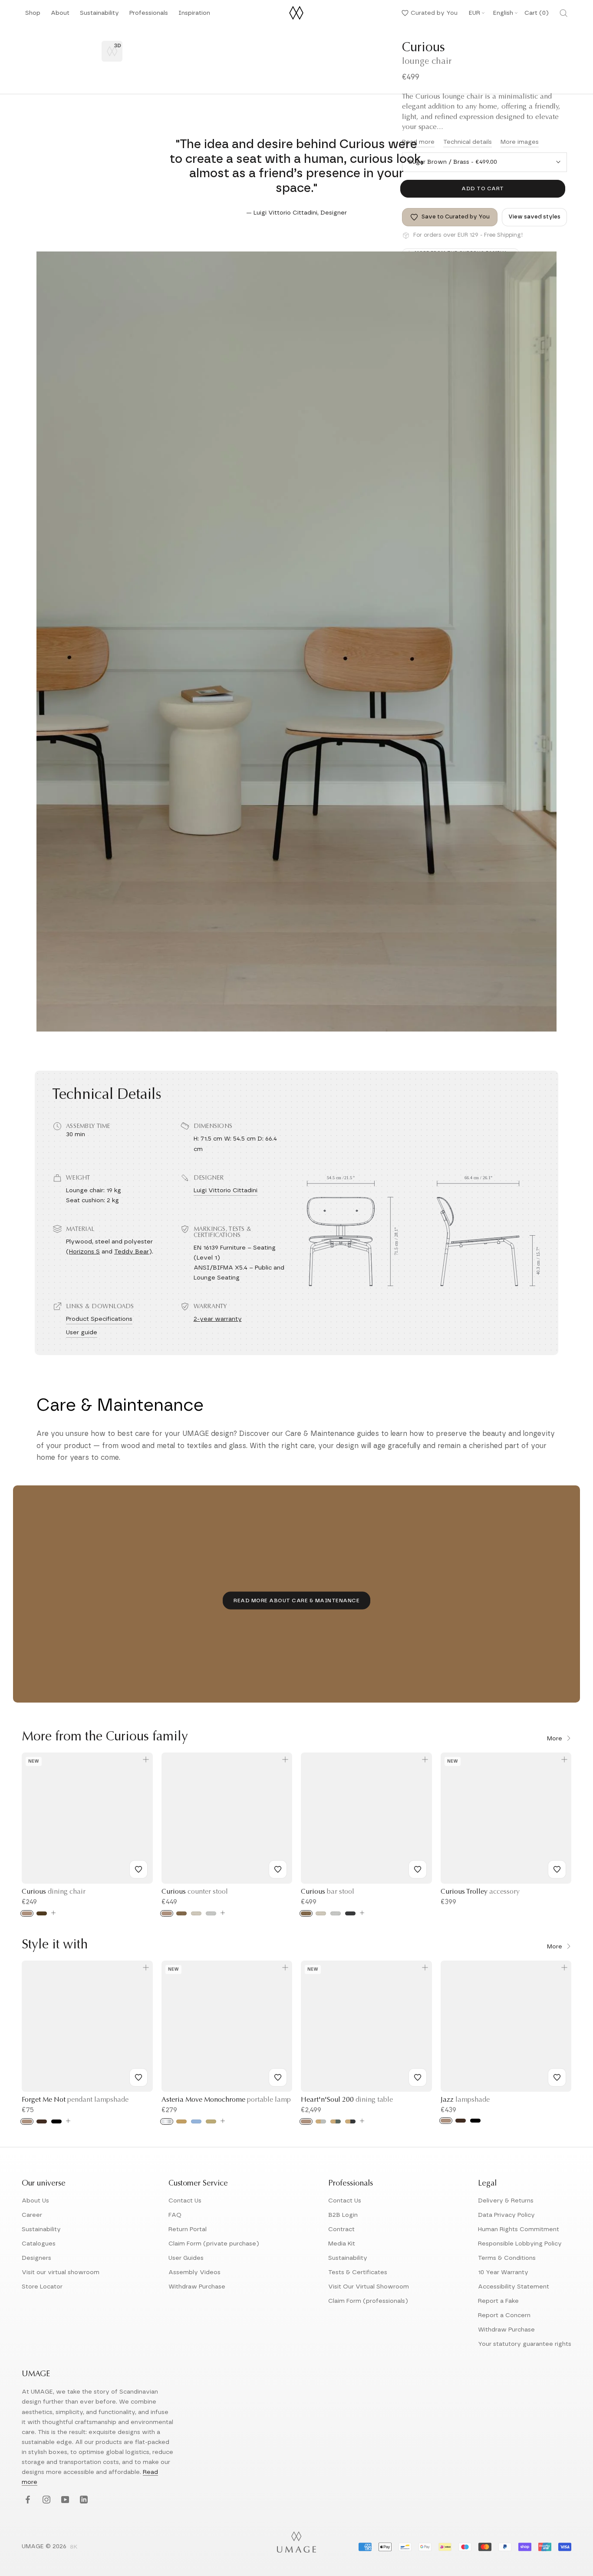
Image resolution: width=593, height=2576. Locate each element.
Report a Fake (498, 2301)
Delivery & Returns (506, 2201)
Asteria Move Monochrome (226, 2100)
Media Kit (342, 2244)
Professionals (149, 15)
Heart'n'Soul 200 (347, 2100)
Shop (33, 15)
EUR (474, 13)
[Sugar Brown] (181, 1913)
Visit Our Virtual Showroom (369, 2287)
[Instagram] (45, 2500)
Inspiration (194, 15)
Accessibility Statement (514, 2287)
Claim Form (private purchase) (214, 2244)
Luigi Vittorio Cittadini (226, 1190)
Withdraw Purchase (197, 2287)
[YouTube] (64, 2500)
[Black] (56, 2121)
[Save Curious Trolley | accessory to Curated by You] (557, 1869)
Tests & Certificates (358, 2272)
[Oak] (27, 1913)
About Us (35, 2201)
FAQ (175, 2215)
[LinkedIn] (83, 2500)
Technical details (468, 142)
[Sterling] (211, 1913)
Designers (36, 2258)
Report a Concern (504, 2315)
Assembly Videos (194, 2272)
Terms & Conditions (507, 2258)
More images (520, 142)
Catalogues (39, 2244)
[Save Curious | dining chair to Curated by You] (138, 1869)
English (503, 13)
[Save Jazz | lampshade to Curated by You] (557, 2077)
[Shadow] (350, 1913)
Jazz (465, 2100)
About (60, 15)
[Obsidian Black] (350, 2121)
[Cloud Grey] (321, 2121)
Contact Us (185, 2201)
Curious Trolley (480, 1892)
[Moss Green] (336, 2121)
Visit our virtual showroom (61, 2272)
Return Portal (188, 2229)
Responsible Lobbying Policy (520, 2244)
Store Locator (42, 2287)
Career (32, 2215)
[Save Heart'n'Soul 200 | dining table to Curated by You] (418, 2077)
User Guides (186, 2258)
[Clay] (211, 2121)
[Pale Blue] (196, 2121)
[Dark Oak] (42, 2121)
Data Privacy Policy (506, 2215)
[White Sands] (196, 1913)
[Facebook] (27, 2500)
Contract (341, 2229)
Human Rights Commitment (519, 2229)
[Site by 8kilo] (74, 2547)
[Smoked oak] (42, 1913)
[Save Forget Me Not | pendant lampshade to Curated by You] (138, 2077)
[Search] (563, 13)
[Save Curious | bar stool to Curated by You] (418, 1869)
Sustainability (99, 15)
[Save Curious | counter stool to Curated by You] (278, 1869)
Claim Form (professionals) (368, 2301)
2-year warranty (218, 1319)
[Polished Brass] (181, 2121)
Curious (54, 1892)
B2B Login (343, 2215)
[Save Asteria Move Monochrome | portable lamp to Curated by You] (278, 2077)
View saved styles (534, 217)
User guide (82, 1333)
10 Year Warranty (503, 2272)
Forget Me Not (75, 2100)
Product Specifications (99, 1319)
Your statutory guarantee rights (525, 2344)
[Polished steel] (167, 2121)
